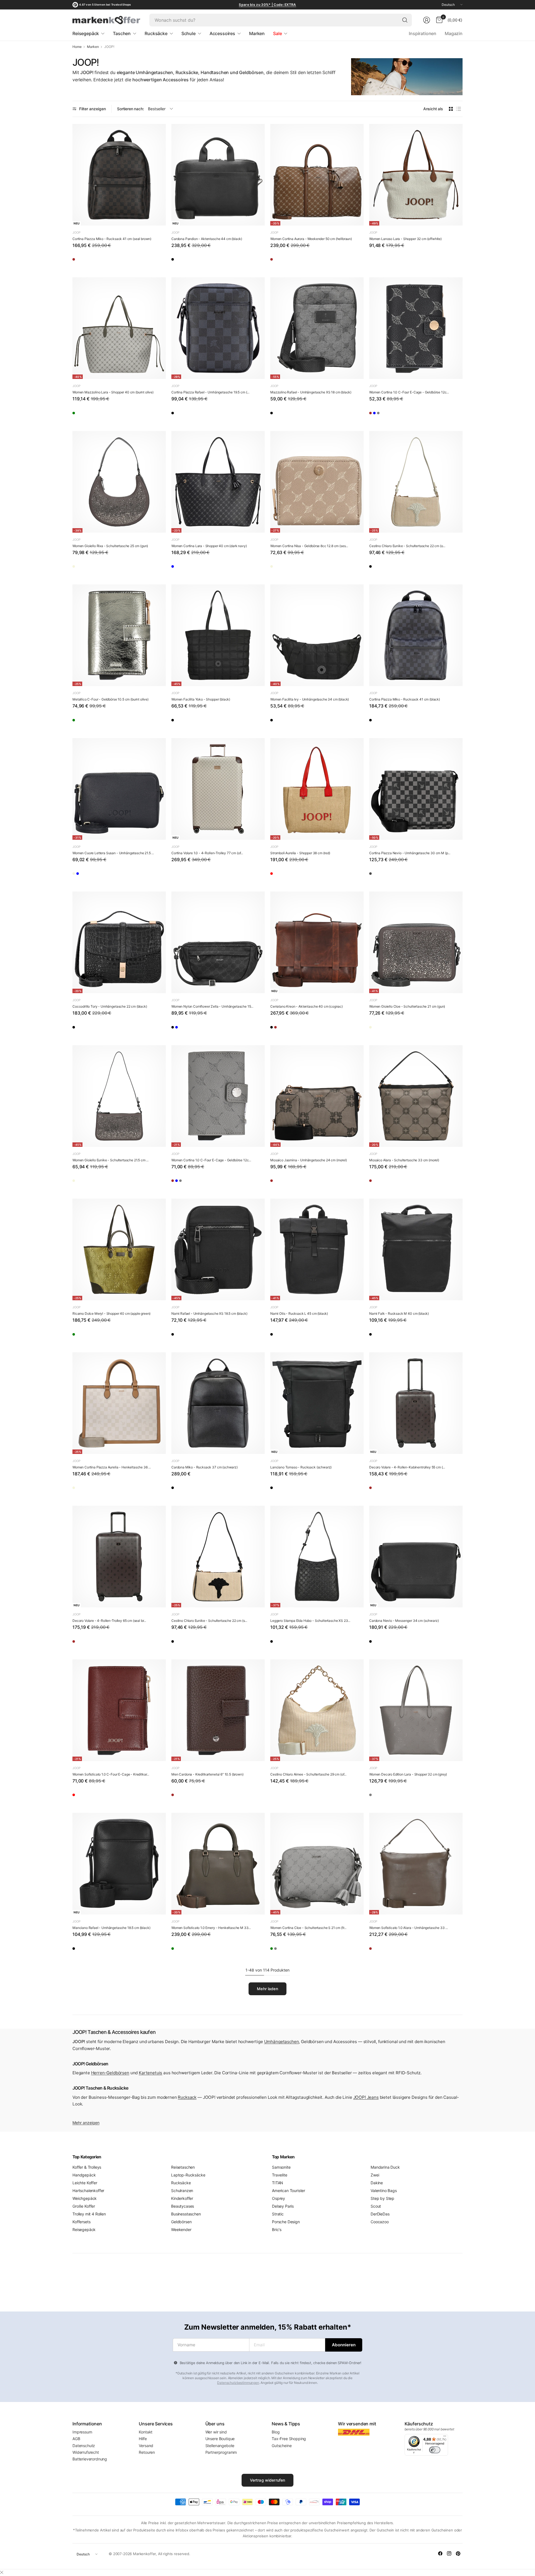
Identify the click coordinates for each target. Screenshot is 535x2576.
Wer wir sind (216, 2432)
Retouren (147, 2452)
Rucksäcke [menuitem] (156, 33)
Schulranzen (182, 2191)
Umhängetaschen (282, 2042)
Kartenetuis (150, 2073)
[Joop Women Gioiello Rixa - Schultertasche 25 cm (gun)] (119, 482)
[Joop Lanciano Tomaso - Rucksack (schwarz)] (317, 1403)
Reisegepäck (84, 2229)
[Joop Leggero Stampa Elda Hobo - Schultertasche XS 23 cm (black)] (317, 1557)
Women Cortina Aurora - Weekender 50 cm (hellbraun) (311, 239)
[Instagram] (449, 2553)
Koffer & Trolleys (87, 2167)
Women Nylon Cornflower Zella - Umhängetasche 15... (212, 1006)
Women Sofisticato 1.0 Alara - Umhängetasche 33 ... (408, 1928)
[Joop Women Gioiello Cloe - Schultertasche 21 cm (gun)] (416, 942)
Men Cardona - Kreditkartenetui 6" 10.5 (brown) (207, 1774)
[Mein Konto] (427, 20)
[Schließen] (2, 2572)
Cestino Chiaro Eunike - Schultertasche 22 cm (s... (209, 1621)
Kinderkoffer (182, 2198)
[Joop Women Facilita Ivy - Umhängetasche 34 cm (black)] (317, 635)
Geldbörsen (181, 2222)
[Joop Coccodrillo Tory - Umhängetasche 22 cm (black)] (119, 942)
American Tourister (289, 2191)
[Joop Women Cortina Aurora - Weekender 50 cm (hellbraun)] (317, 175)
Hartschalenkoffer (88, 2191)
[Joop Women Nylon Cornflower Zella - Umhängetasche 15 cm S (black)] (218, 942)
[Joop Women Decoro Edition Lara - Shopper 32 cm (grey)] (416, 1710)
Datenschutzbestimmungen (238, 2383)
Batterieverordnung (90, 2459)
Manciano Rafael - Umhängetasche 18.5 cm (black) (111, 1928)
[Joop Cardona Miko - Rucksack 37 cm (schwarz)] (218, 1403)
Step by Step (382, 2198)
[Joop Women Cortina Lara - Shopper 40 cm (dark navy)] (218, 482)
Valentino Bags (384, 2191)
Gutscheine (282, 2446)
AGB (76, 2439)
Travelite (280, 2175)
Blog (276, 2432)
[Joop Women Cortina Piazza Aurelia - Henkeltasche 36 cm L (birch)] (119, 1403)
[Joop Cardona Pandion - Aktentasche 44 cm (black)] (218, 175)
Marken (93, 47)
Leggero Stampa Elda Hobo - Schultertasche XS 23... (310, 1621)
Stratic (278, 2214)
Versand (146, 2446)
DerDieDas (380, 2214)
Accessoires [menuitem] (222, 33)
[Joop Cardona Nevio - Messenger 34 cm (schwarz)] (416, 1557)
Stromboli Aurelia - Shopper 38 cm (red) (300, 853)
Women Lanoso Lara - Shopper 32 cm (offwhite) (405, 239)
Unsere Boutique (220, 2439)
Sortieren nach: (131, 109)
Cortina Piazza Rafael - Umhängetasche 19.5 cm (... (210, 392)
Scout (376, 2206)
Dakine (377, 2183)
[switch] (435, 2450)
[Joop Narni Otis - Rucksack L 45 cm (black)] (317, 1249)
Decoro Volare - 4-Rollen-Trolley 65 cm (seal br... (109, 1621)
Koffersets (81, 2222)
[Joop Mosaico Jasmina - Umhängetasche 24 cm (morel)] (317, 1096)
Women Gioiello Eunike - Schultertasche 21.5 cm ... (110, 1160)
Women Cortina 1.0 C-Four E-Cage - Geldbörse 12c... (409, 392)
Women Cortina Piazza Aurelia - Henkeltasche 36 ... (112, 1467)
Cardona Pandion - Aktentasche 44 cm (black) (207, 239)
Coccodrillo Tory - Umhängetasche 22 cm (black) (110, 1006)
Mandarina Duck (385, 2167)
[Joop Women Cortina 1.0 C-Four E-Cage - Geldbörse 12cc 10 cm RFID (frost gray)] (408, 415)
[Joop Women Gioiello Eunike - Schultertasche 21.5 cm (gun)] (119, 1096)
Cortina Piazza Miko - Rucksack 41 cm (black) (405, 699)
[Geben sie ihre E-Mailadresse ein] (344, 2345)
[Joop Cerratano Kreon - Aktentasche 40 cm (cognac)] (317, 942)
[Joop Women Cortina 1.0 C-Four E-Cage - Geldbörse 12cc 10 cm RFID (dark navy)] (416, 328)
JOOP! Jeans (366, 2097)
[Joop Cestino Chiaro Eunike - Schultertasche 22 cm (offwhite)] (416, 482)
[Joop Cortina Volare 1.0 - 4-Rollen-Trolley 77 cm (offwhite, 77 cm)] (218, 789)
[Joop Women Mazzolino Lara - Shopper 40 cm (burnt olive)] (119, 328)
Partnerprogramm (221, 2452)
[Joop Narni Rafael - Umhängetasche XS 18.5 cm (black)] (218, 1249)
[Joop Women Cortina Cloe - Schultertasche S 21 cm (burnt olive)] (277, 1950)
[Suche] (405, 20)
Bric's (277, 2229)
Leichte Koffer (85, 2183)
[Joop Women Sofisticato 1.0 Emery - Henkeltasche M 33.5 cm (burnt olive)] (218, 1864)
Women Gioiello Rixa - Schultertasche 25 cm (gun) (110, 546)
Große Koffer (84, 2206)
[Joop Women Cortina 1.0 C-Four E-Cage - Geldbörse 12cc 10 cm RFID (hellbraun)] (376, 415)
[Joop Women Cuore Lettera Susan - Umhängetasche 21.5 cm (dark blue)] (119, 789)
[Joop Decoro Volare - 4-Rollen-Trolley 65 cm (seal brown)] (119, 1557)
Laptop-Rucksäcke (188, 2175)
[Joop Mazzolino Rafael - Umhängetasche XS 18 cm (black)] (317, 328)
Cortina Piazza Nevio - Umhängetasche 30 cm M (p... (410, 853)
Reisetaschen (183, 2167)
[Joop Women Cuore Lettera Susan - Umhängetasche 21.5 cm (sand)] (79, 875)
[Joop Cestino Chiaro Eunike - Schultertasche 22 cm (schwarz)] (376, 568)
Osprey (279, 2198)
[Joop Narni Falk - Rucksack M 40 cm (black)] (416, 1249)
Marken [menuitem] (257, 33)
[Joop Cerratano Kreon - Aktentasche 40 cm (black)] (277, 1029)
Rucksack (187, 2097)
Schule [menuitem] (189, 33)
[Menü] (445, 2437)
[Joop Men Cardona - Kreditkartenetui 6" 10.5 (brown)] (218, 1710)
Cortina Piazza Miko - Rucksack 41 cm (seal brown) (112, 239)
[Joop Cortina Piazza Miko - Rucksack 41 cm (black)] (416, 635)
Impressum (82, 2432)
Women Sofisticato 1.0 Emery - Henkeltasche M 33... (211, 1928)
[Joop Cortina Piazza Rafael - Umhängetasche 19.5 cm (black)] (218, 328)
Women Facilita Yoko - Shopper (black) (201, 699)
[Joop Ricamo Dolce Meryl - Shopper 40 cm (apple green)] (119, 1249)
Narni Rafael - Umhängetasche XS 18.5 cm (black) (209, 1313)
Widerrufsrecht (86, 2452)
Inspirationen (423, 33)
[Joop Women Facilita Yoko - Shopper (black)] (218, 635)
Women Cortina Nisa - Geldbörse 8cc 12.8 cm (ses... (309, 546)
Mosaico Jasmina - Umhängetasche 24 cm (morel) (309, 1160)
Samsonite (281, 2167)
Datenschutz (84, 2446)
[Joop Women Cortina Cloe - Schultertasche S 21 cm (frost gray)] (317, 1864)
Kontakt (146, 2432)
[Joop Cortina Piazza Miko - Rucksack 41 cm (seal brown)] (119, 175)
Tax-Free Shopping (289, 2439)
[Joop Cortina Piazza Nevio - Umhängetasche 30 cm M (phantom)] (416, 789)
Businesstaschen (186, 2214)
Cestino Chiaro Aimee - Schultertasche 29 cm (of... (308, 1774)
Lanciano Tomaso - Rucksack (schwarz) (301, 1467)
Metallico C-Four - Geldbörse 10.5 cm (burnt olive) (110, 699)
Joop (76, 232)
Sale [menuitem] (277, 33)
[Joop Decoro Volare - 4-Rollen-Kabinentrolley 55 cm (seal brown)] (416, 1403)
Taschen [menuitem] (122, 33)
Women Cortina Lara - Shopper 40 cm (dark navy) (209, 546)
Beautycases (183, 2206)
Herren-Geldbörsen (110, 2073)
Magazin (454, 33)
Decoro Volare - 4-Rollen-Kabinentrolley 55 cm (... (407, 1467)
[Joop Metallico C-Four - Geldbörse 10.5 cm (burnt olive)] (119, 635)
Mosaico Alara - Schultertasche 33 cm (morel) (404, 1160)
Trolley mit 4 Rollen (89, 2214)
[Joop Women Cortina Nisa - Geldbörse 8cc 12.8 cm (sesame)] (317, 482)
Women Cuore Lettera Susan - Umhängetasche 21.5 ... (113, 853)
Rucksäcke (181, 2183)
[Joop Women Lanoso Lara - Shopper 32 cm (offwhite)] (416, 175)
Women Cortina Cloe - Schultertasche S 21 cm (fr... (308, 1928)
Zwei (375, 2175)
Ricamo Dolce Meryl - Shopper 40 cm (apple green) (111, 1313)
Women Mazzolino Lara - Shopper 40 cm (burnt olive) (113, 392)
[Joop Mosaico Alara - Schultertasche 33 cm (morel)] (416, 1096)
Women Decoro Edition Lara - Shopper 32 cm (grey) (408, 1774)
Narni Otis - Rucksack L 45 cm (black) (299, 1313)
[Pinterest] (458, 2553)
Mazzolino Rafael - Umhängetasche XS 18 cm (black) (311, 392)
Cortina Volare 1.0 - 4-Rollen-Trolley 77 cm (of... (207, 853)
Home (77, 47)
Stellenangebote (220, 2446)
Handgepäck (84, 2175)
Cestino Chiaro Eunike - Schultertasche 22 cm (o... (407, 546)
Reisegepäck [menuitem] (86, 33)
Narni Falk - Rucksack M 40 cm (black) (399, 1313)
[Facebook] (440, 2553)
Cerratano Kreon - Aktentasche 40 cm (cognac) (307, 1006)
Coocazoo (380, 2222)
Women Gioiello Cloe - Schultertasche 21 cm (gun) (407, 1006)
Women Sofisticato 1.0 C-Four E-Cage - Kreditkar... (111, 1774)
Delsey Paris (283, 2206)
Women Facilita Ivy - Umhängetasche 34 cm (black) (310, 699)
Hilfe (143, 2439)
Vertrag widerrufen (268, 2480)
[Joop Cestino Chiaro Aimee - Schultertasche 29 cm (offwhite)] (317, 1710)
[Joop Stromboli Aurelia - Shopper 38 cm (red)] (317, 789)
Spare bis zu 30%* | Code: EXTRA (267, 5)
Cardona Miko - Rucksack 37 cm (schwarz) (205, 1467)
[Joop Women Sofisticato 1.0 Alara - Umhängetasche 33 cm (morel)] (416, 1864)
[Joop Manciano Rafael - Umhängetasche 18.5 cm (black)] (119, 1864)
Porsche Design (286, 2222)
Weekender (181, 2229)
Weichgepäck (85, 2198)
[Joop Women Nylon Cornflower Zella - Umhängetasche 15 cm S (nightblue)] (194, 1029)
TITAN (278, 2183)
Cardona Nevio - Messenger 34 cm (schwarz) (404, 1621)
